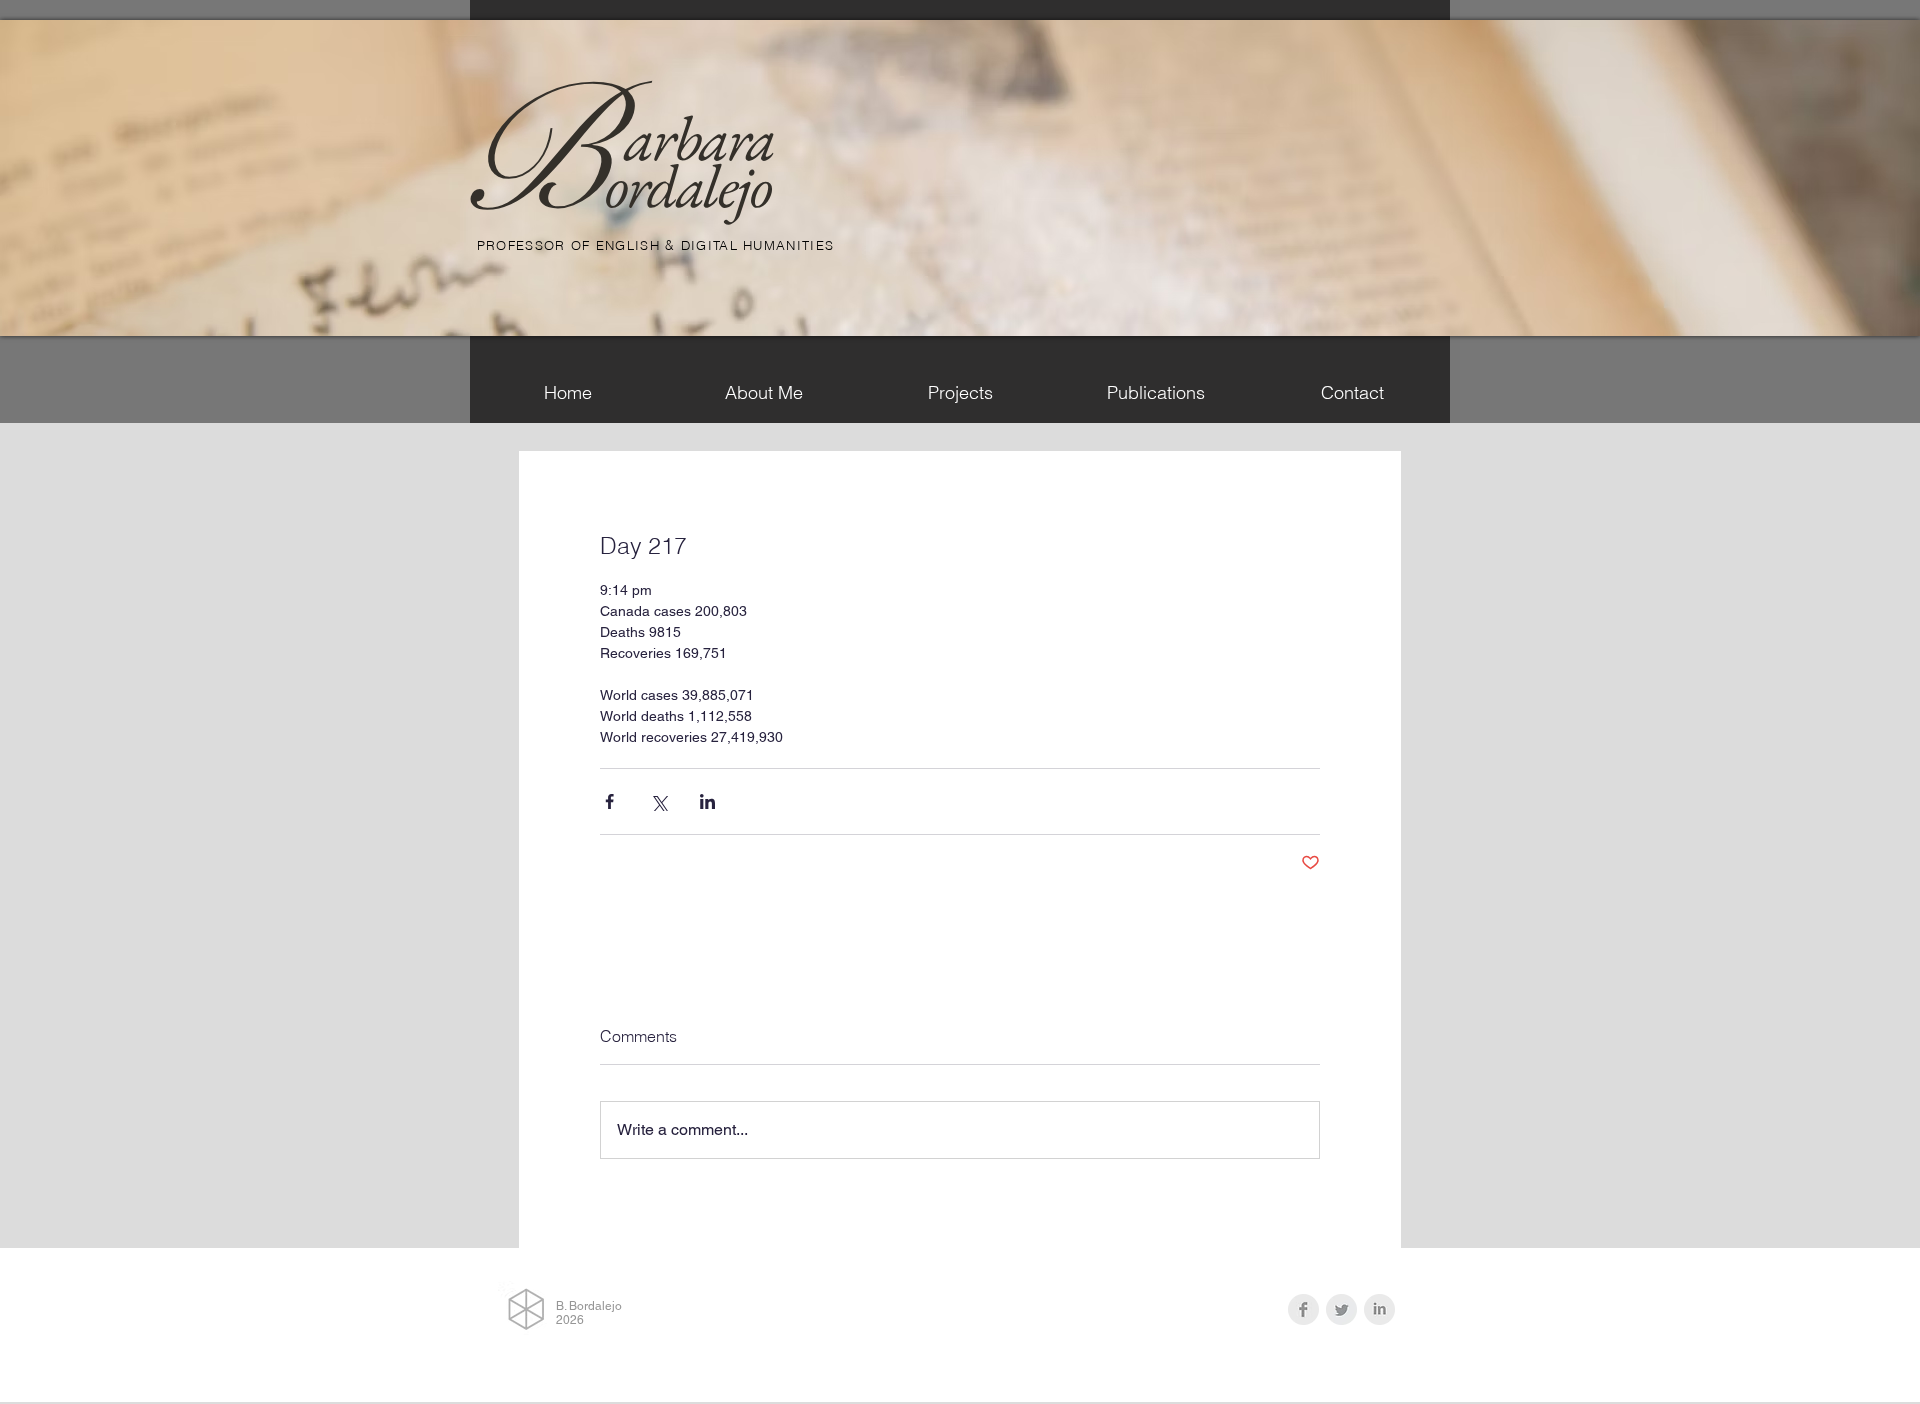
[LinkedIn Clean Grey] (1379, 1309)
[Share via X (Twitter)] (658, 801)
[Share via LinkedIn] (707, 801)
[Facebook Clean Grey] (1303, 1309)
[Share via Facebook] (609, 801)
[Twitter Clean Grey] (1341, 1309)
